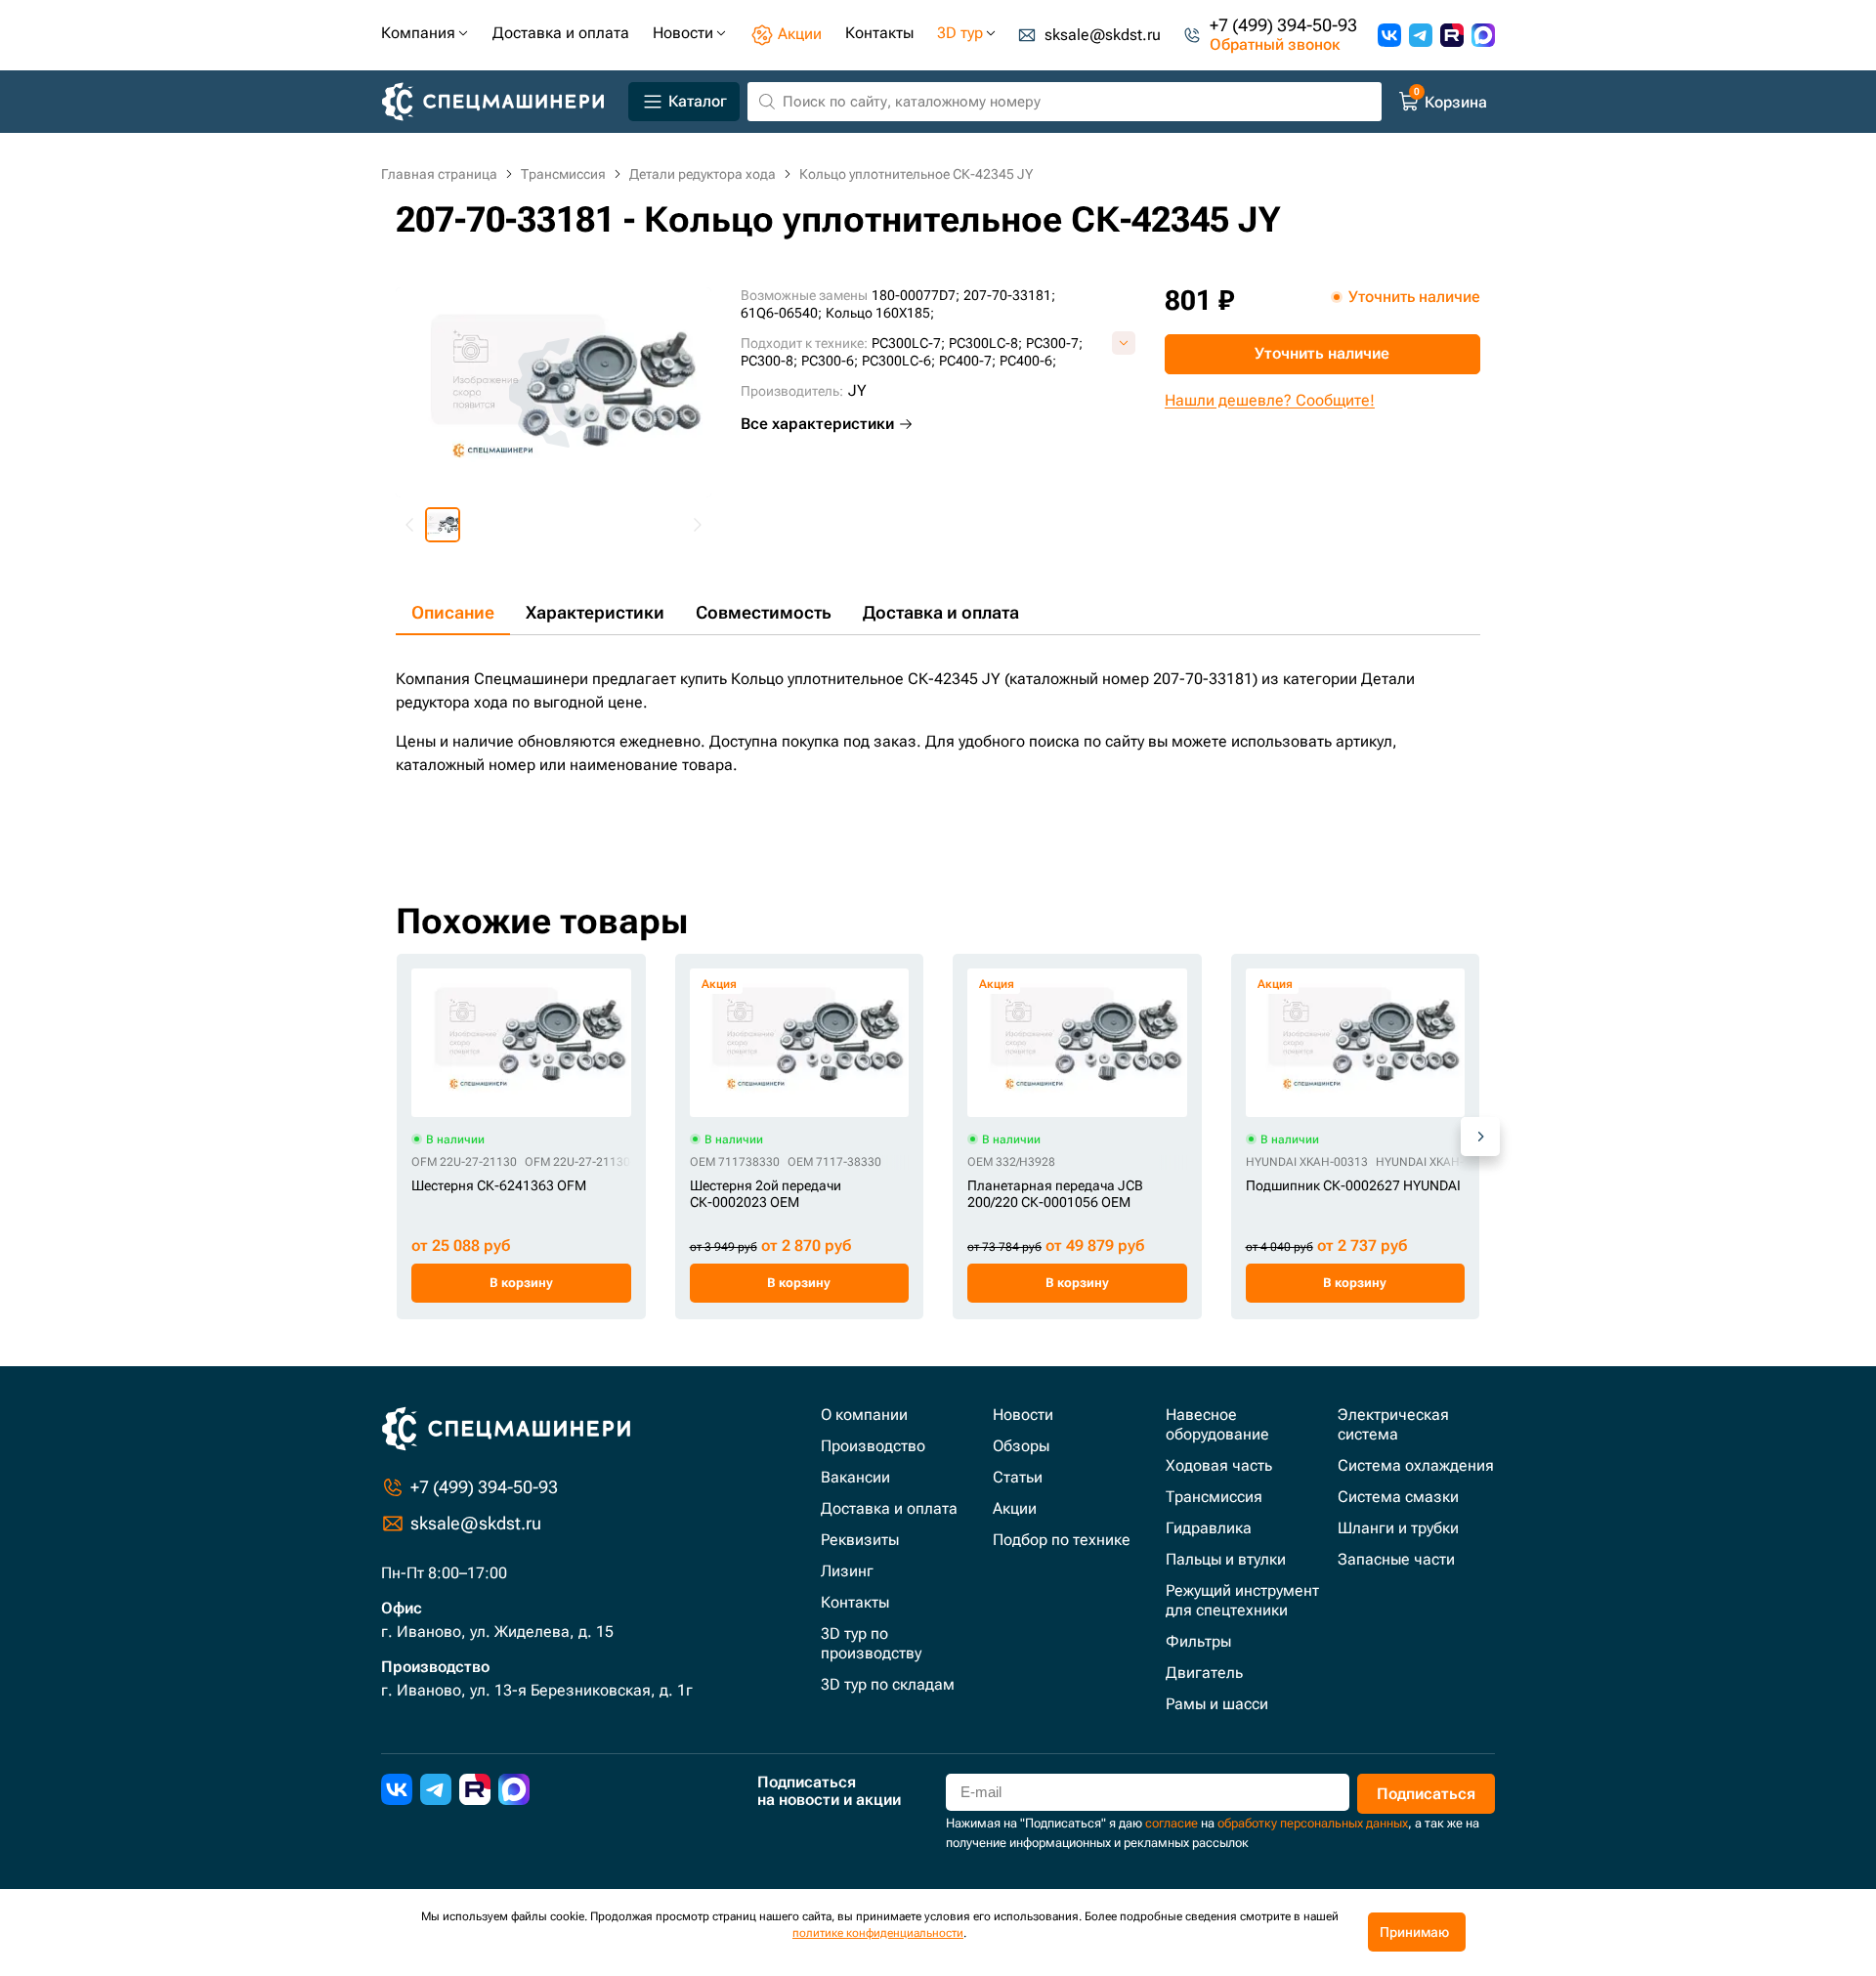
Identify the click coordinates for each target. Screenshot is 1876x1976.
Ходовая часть (1219, 1465)
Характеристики (595, 612)
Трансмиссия (1214, 1497)
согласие (1172, 1823)
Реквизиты (860, 1540)
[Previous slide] (410, 525)
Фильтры (1198, 1641)
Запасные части (1396, 1559)
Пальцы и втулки (1226, 1559)
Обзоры (1021, 1446)
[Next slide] (697, 525)
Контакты (855, 1602)
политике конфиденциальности (878, 1933)
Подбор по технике (1062, 1540)
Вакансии (855, 1477)
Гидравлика (1209, 1528)
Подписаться (1426, 1794)
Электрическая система (1393, 1424)
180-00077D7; (916, 295)
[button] (443, 525)
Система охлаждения (1416, 1465)
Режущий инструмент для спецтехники (1242, 1600)
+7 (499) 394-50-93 (1283, 25)
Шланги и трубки (1398, 1528)
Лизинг (847, 1571)
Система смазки (1398, 1497)
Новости (1023, 1415)
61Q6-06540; (781, 313)
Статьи (1018, 1477)
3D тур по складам (888, 1684)
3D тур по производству (871, 1643)
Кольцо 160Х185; (880, 313)
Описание (453, 612)
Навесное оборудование (1217, 1424)
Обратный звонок (1275, 45)
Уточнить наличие (1322, 353)
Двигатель (1204, 1673)
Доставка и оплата (941, 612)
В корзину (521, 1283)
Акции (1015, 1508)
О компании (864, 1415)
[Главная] (501, 102)
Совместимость (764, 612)
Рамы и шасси (1217, 1704)
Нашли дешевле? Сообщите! (1270, 400)
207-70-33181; (1009, 295)
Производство (873, 1446)
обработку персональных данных (1313, 1823)
